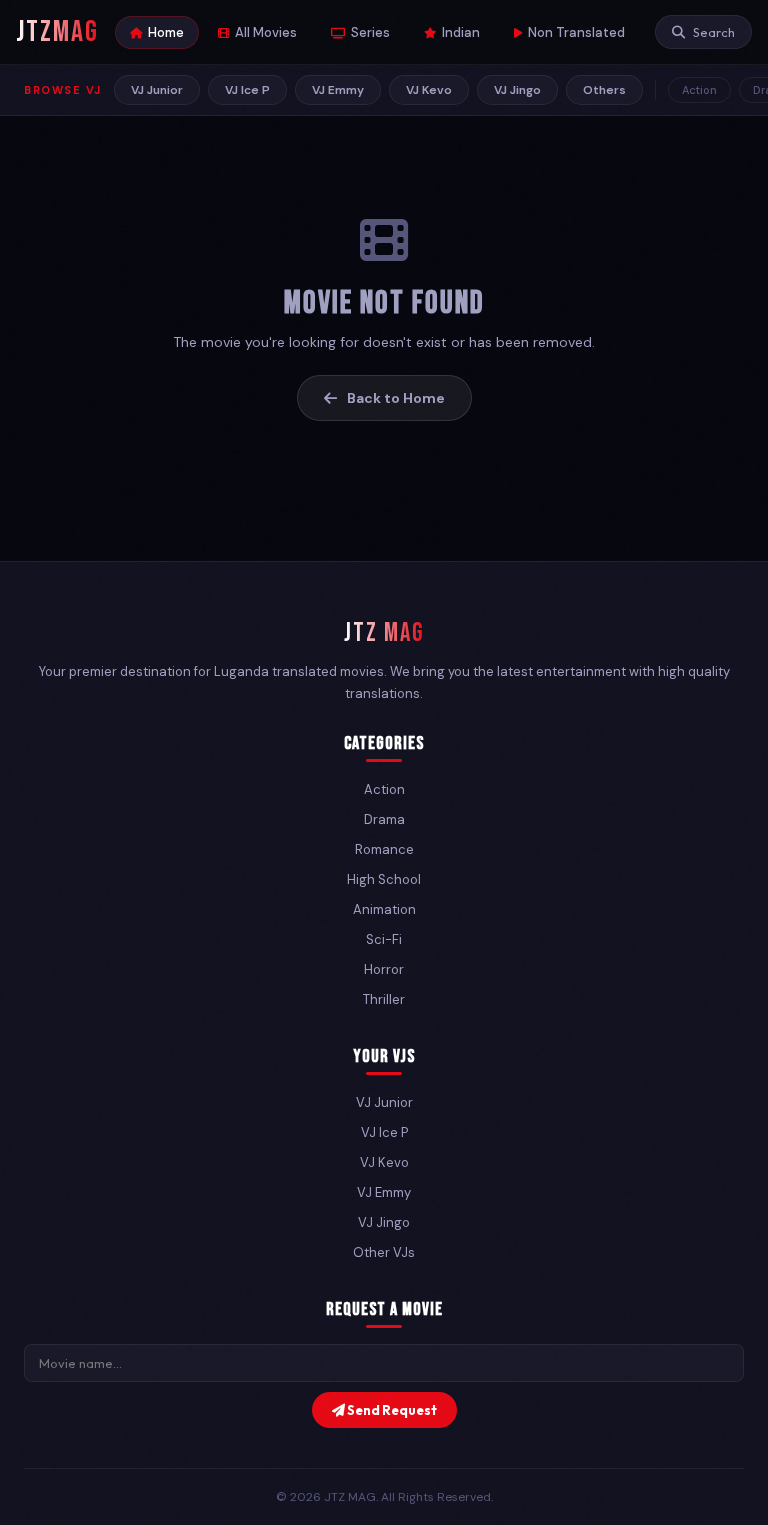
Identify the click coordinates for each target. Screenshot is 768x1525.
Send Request (391, 1410)
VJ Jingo (517, 90)
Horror (384, 969)
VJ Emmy (338, 90)
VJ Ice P (247, 90)
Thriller (384, 999)
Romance (384, 849)
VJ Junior (157, 90)
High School (384, 879)
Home (166, 32)
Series (370, 32)
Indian (461, 32)
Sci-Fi (384, 939)
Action (699, 90)
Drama (384, 819)
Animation (384, 909)
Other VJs (384, 1252)
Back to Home (396, 398)
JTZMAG (57, 32)
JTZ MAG (384, 633)
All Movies (266, 32)
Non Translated (576, 32)
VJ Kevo (429, 90)
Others (604, 90)
